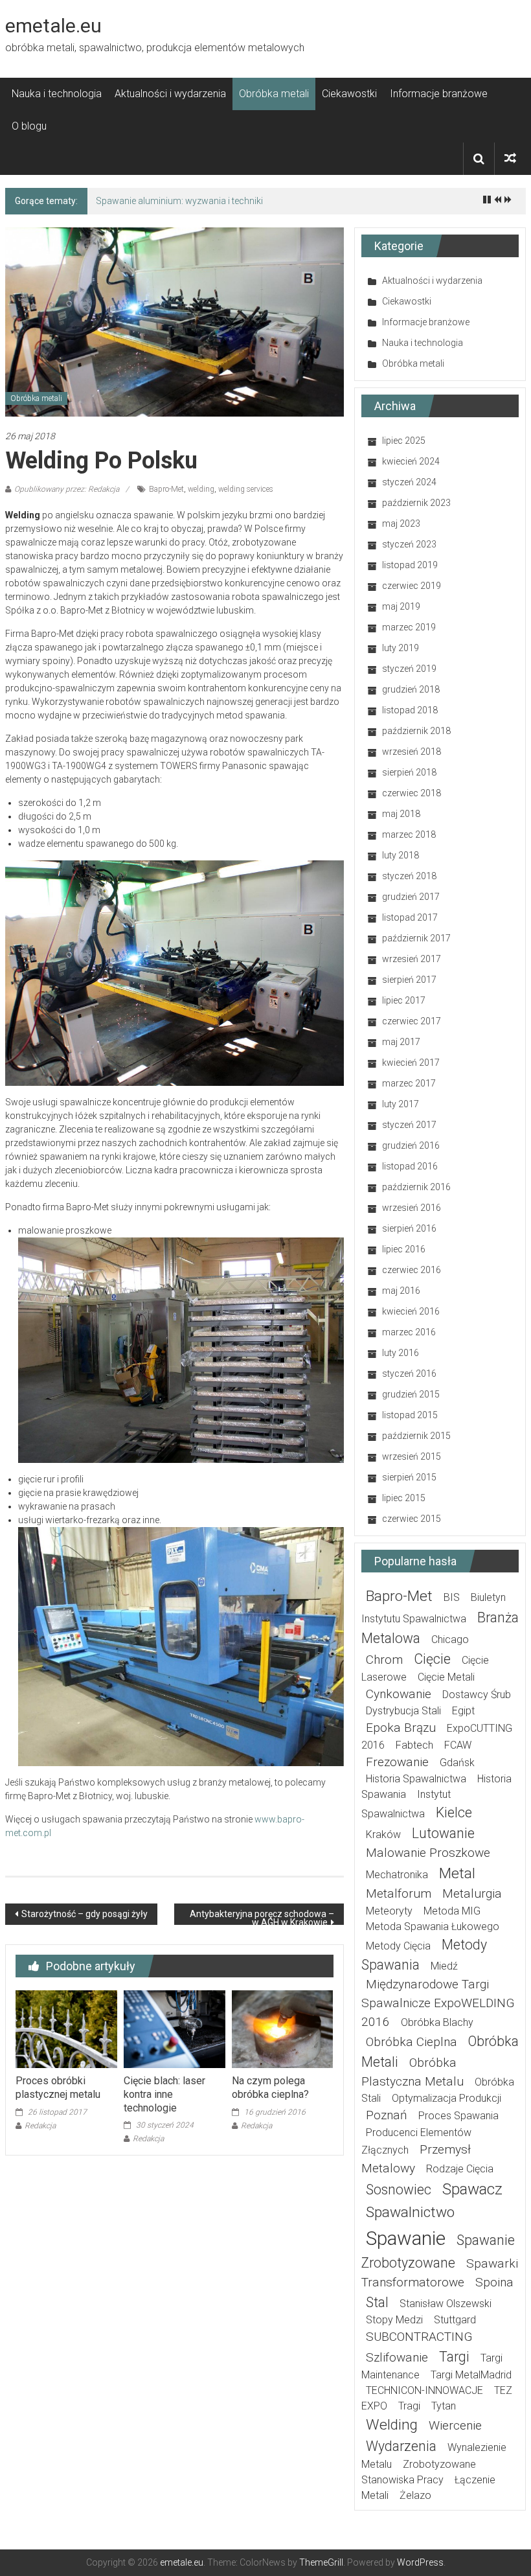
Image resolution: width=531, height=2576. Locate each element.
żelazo (415, 2495)
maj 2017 (401, 1042)
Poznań (387, 2115)
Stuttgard (455, 2320)
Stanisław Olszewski (446, 2304)
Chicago (450, 1639)
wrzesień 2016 (412, 1208)
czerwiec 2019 (412, 586)
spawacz (472, 2189)
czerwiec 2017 (412, 1021)
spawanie (406, 2238)
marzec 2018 (409, 834)
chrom (384, 1660)
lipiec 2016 (404, 1249)
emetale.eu (53, 26)
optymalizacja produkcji (446, 2098)
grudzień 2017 (411, 897)
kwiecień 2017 (411, 1063)
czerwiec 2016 (412, 1270)
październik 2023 (416, 503)
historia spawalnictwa (416, 1779)
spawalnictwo (410, 2212)
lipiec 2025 (404, 441)
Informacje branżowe (439, 94)
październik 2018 (416, 731)
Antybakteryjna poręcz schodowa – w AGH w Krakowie (262, 1917)
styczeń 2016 (409, 1374)
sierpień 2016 (409, 1228)
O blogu (29, 126)
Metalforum (399, 1893)
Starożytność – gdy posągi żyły (85, 1914)
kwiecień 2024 (411, 461)
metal (457, 1873)
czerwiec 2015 (412, 1519)
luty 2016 (401, 1353)
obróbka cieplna (412, 2042)
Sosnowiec (399, 2190)
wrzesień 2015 (412, 1456)
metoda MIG (452, 1911)
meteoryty (389, 1911)
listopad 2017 (410, 917)
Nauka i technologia (57, 94)
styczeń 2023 (409, 544)
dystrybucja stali (403, 1711)
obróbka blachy (437, 2022)
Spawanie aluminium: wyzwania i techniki (179, 201)
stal (377, 2302)
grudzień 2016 (411, 1145)
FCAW (458, 1745)
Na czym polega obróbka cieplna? (270, 2087)
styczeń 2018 (409, 876)
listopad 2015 (410, 1415)
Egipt (463, 1711)
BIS (452, 1597)
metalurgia (472, 1893)
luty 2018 (401, 855)
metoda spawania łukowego (433, 1926)
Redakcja (40, 2126)
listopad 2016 (410, 1166)
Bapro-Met (166, 489)
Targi (454, 2357)
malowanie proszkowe (428, 1853)
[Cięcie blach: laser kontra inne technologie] (175, 2029)
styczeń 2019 (409, 669)
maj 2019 (401, 606)
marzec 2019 (409, 627)
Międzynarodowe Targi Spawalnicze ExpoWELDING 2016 (438, 2003)
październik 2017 (416, 938)
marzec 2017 (409, 1083)
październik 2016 (416, 1187)
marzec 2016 (409, 1332)
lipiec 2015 (404, 1498)
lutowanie (443, 1833)
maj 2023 (401, 523)
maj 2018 (401, 814)
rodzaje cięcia (460, 2169)
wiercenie (455, 2425)
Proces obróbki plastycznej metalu (58, 2087)
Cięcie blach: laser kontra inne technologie (164, 2094)
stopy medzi (394, 2320)
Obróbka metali (274, 94)
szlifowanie (397, 2357)
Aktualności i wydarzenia (170, 94)
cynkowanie (399, 1694)
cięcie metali (446, 1677)
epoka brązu (401, 1728)
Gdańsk (457, 1763)
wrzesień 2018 (412, 752)
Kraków (383, 1834)
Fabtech (414, 1745)
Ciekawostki (349, 94)
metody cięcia (398, 1946)
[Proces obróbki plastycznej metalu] (66, 2029)
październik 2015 (416, 1436)
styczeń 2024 (409, 482)
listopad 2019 (410, 565)
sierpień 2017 (409, 980)
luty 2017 (401, 1104)
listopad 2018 (410, 710)
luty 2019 (401, 648)
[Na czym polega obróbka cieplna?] (283, 2029)
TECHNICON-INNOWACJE (424, 2390)
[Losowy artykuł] (510, 158)
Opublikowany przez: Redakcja (67, 489)
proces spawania (458, 2116)
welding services (246, 489)
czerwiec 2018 (412, 793)
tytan (444, 2406)
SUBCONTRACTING (419, 2337)
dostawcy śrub (477, 1695)
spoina (494, 2282)
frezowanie (397, 1762)
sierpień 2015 (409, 1477)
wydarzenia (401, 2446)
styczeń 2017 (409, 1125)
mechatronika (397, 1875)
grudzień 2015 (411, 1394)
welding (201, 489)
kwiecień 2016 (411, 1311)
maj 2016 (401, 1291)
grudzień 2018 (411, 689)
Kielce (454, 1812)
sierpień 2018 (409, 772)
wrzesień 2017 (412, 959)
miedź (444, 1966)
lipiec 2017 (404, 1000)
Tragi (409, 2406)
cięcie (432, 1659)
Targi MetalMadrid (471, 2375)
